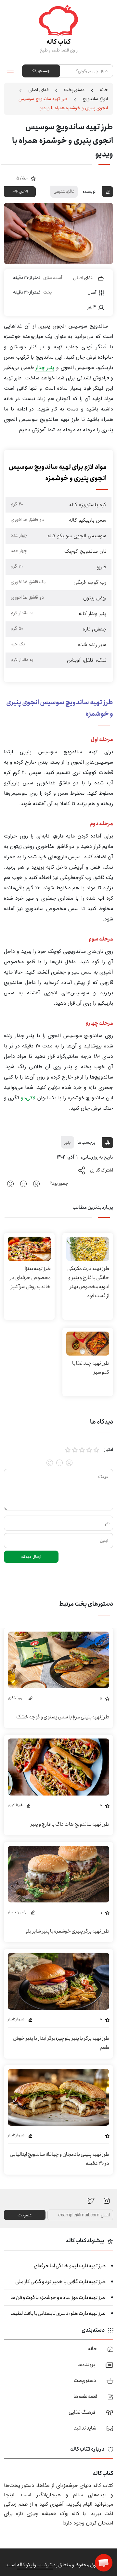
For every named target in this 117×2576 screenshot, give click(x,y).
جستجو (44, 71)
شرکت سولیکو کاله (35, 2565)
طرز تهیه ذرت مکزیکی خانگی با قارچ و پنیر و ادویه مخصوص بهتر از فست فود (88, 1282)
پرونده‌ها (86, 2365)
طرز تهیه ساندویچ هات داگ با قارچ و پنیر (70, 1824)
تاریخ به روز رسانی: (97, 1157)
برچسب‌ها (86, 1142)
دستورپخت (74, 90)
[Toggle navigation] (11, 71)
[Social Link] (91, 2200)
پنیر (68, 1142)
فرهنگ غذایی (82, 2412)
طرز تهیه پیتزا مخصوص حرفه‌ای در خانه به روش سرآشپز (30, 1278)
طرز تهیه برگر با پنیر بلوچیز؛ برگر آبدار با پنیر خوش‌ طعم (61, 2043)
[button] (104, 2563)
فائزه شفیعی (64, 191)
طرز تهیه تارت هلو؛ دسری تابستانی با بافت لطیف (58, 2313)
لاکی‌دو (29, 1098)
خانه (104, 90)
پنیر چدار (45, 368)
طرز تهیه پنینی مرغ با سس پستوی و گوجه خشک (63, 1717)
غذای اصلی (39, 90)
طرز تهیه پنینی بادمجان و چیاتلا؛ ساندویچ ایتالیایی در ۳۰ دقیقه (60, 2159)
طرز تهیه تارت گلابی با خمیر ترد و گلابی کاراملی (60, 2282)
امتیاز (109, 1450)
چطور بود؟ (59, 1184)
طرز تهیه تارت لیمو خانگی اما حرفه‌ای (70, 2266)
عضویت (25, 2215)
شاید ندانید (85, 2428)
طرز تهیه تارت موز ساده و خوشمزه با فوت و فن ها (58, 2298)
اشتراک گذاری (102, 1170)
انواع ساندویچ (95, 99)
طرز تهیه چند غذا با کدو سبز (91, 1368)
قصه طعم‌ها (85, 2396)
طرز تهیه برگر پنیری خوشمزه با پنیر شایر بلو (67, 1931)
